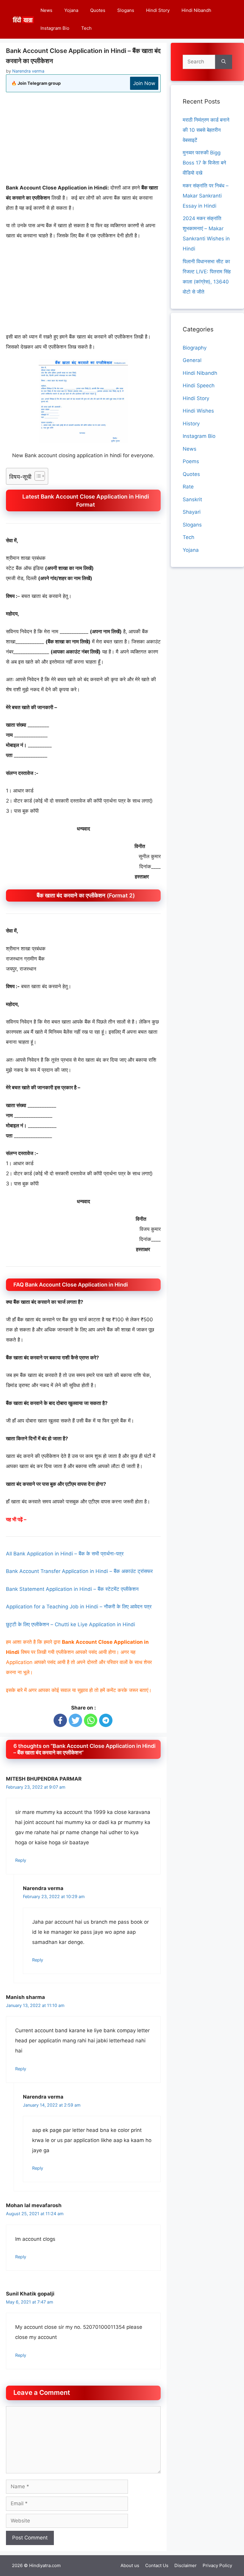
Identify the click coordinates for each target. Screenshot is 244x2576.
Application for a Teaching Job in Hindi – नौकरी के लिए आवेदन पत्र (79, 1607)
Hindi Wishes (198, 411)
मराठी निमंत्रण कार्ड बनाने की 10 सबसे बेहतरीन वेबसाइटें (206, 130)
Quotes (98, 10)
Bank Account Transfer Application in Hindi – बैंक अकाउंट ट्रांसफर (79, 1571)
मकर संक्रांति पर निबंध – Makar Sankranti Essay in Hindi (206, 196)
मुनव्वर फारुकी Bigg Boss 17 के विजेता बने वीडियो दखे (204, 163)
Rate (188, 487)
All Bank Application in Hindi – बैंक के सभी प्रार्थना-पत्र (65, 1554)
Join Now (144, 83)
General (192, 360)
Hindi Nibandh (196, 10)
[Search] (224, 62)
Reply (21, 1860)
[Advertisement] (83, 141)
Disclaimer (186, 2565)
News (46, 10)
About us (130, 2565)
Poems (191, 461)
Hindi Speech (199, 386)
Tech (86, 28)
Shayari (192, 512)
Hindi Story (158, 10)
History (191, 424)
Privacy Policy (217, 2565)
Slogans (126, 10)
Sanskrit (192, 499)
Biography (195, 348)
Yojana (71, 10)
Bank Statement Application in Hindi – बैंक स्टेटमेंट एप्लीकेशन (72, 1589)
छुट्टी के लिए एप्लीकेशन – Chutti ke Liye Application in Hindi (71, 1624)
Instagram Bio (55, 28)
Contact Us (157, 2565)
